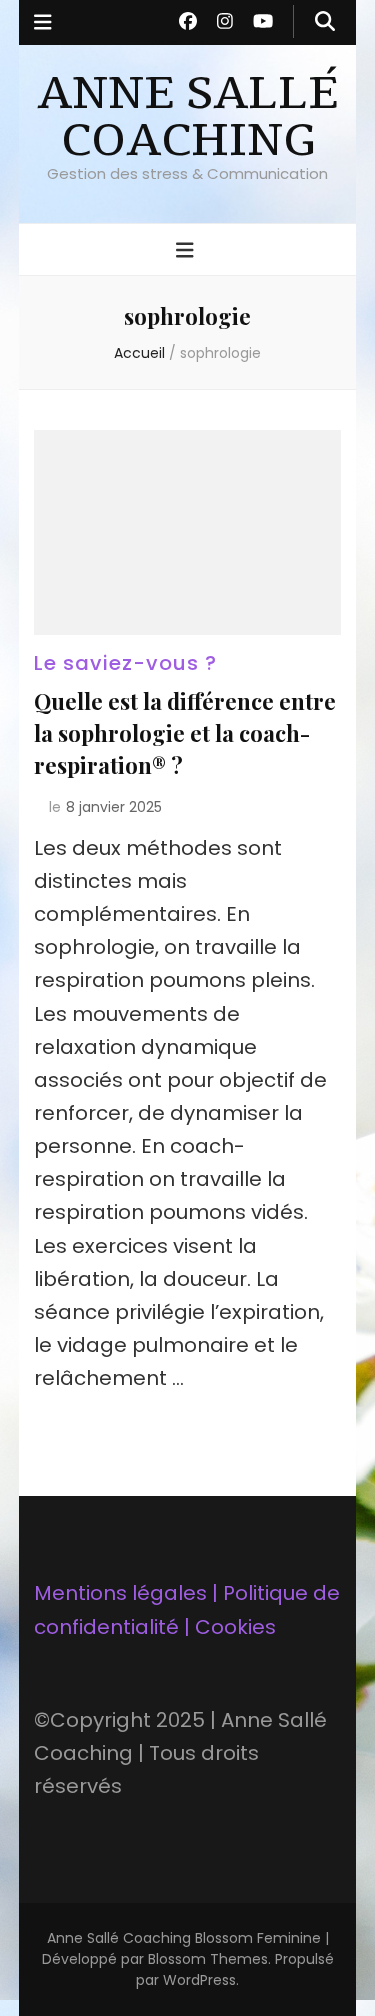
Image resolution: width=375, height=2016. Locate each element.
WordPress (199, 1980)
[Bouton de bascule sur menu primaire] (187, 250)
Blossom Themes (208, 1959)
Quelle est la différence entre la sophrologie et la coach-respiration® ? (185, 733)
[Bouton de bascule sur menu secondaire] (43, 22)
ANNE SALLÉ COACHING (187, 117)
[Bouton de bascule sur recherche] (325, 21)
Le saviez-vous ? (125, 663)
